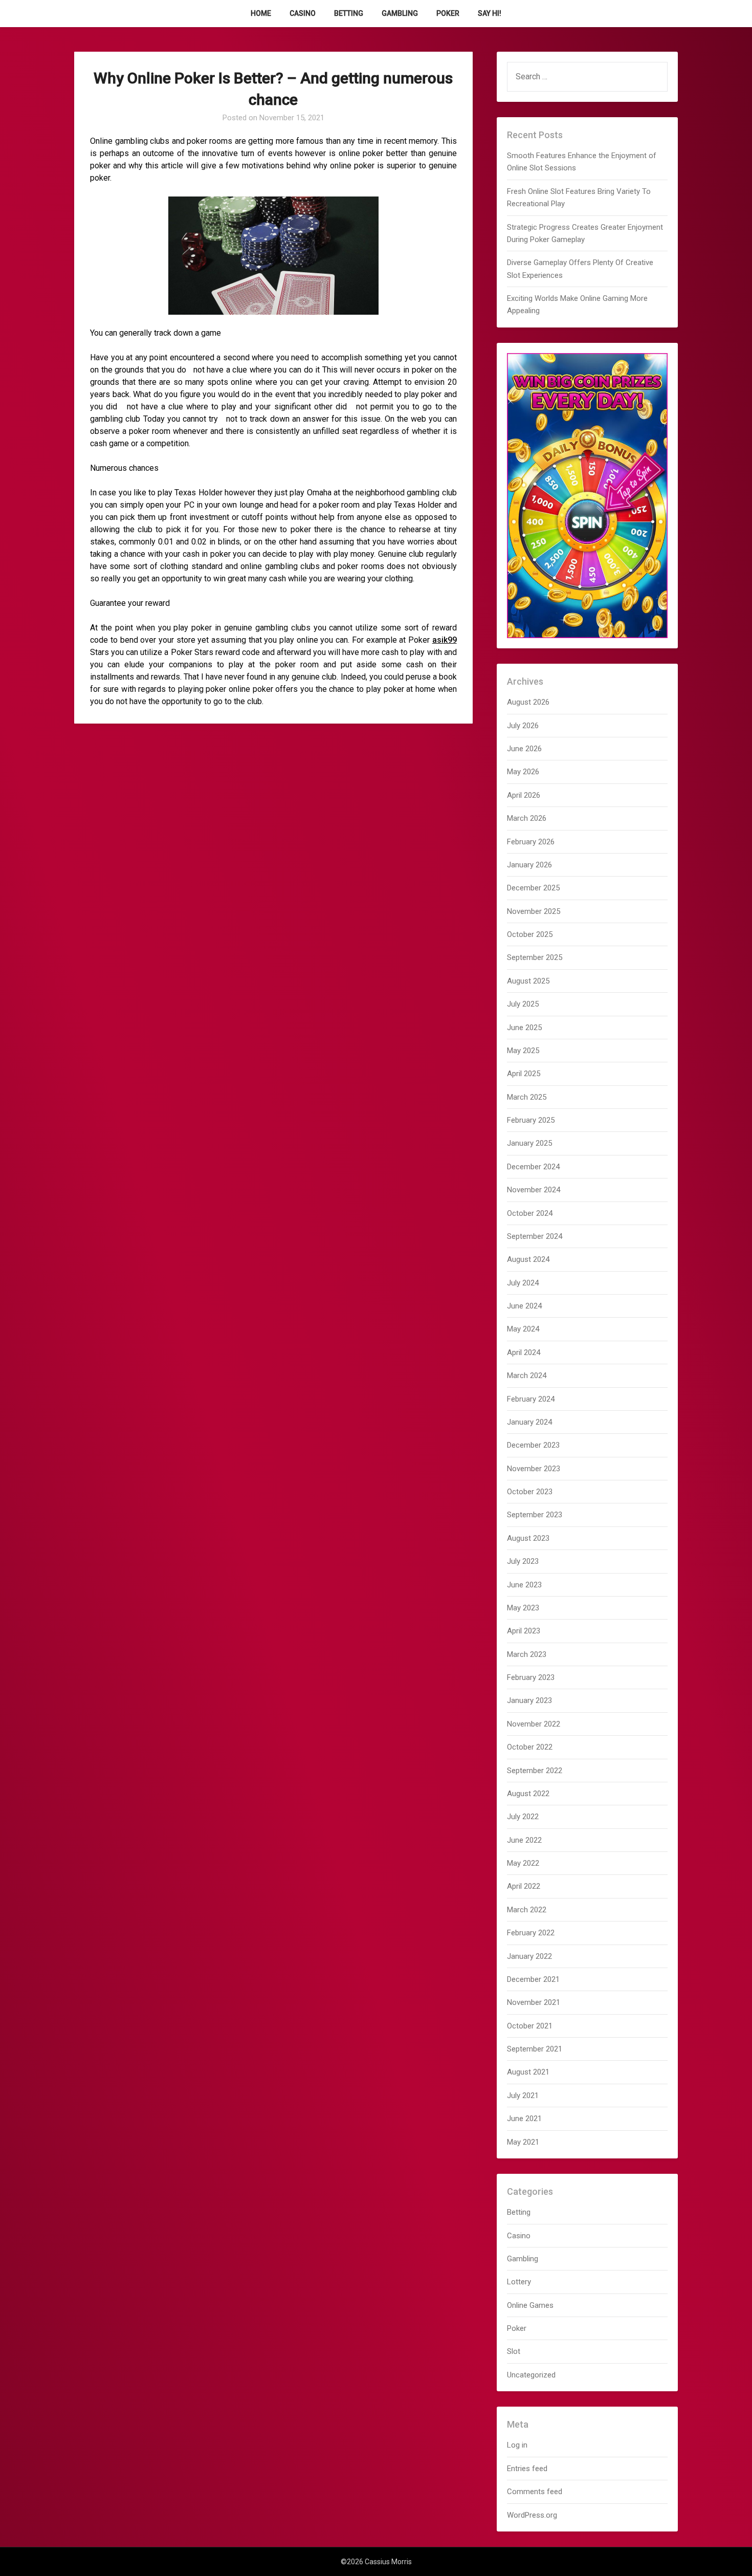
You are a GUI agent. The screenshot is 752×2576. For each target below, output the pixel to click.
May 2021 (523, 2142)
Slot (514, 2351)
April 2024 (524, 1352)
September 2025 (535, 957)
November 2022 (534, 1724)
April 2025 (524, 1074)
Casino (303, 13)
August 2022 (528, 1794)
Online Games (530, 2305)
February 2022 (531, 1933)
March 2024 (527, 1376)
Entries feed (527, 2469)
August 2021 (528, 2072)
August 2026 (528, 702)
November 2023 (534, 1469)
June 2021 (524, 2119)
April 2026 (524, 795)
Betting (349, 13)
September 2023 (535, 1515)
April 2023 (524, 1631)
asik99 (445, 640)
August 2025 (528, 981)
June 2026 (524, 749)
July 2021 (523, 2095)
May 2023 (523, 1608)
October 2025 (530, 934)
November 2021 (534, 2002)
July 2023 (523, 1561)
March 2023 (527, 1654)
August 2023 (528, 1538)
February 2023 (531, 1677)
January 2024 (529, 1422)
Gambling (400, 13)
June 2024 (524, 1306)
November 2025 (534, 911)
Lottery (519, 2282)
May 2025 (523, 1051)
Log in (517, 2445)
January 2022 (529, 1956)
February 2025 (531, 1120)
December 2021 (533, 1979)
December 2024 (533, 1167)
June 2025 (524, 1028)
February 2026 (531, 842)
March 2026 (527, 818)
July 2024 (523, 1283)
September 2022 (535, 1771)
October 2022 (530, 1747)
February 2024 (531, 1399)
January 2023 (529, 1700)
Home (261, 13)
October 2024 (530, 1213)
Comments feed (535, 2492)
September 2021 (535, 2049)
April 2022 (524, 1886)
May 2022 (523, 1863)
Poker (448, 13)
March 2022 (527, 1910)
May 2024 (523, 1329)
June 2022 (524, 1840)
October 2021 (530, 2026)
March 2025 (527, 1097)
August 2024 (528, 1259)
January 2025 (529, 1143)
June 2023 (524, 1585)
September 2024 (535, 1236)
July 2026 (523, 726)
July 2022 (523, 1817)
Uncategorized (531, 2375)
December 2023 (533, 1445)
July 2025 (523, 1004)
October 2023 (530, 1492)
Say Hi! (490, 13)
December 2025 (533, 888)
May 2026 (523, 772)
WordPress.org (532, 2515)
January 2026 (529, 865)
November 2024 (534, 1190)
